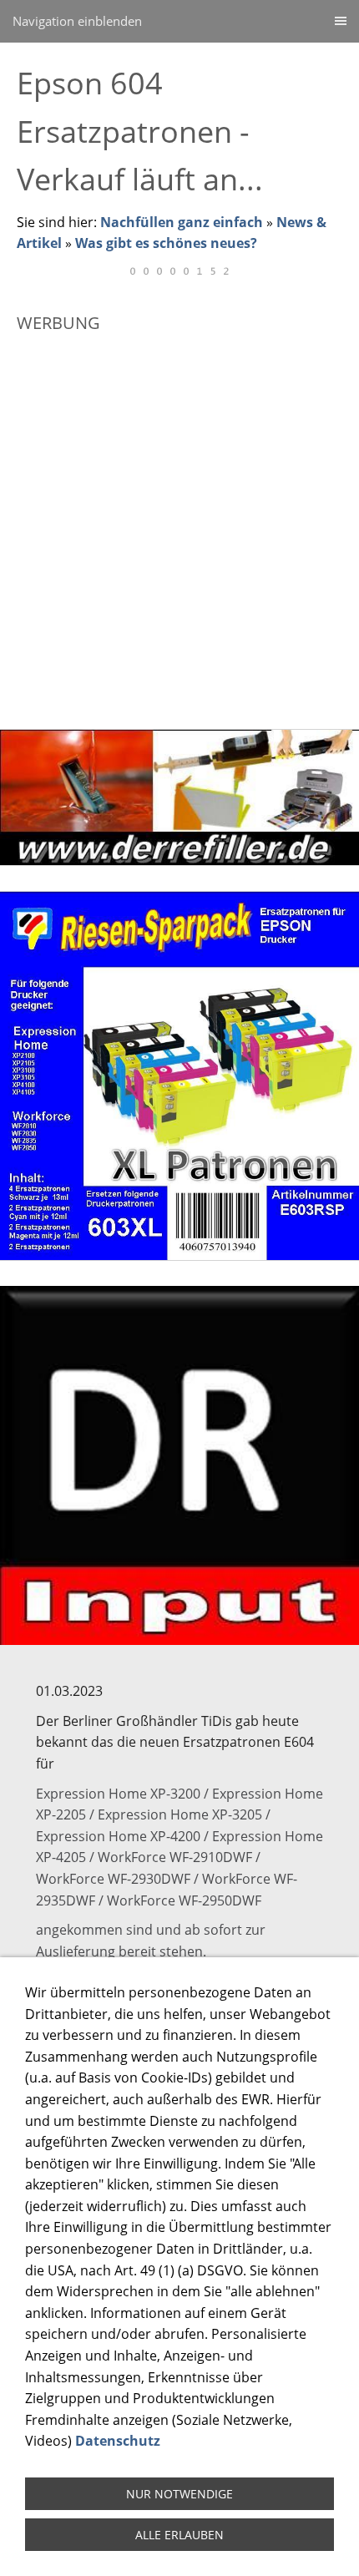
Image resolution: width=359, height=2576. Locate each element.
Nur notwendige (179, 2494)
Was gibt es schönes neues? (166, 243)
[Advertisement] (179, 524)
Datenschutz (118, 2441)
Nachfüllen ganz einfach (182, 222)
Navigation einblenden (77, 21)
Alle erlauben (179, 2535)
